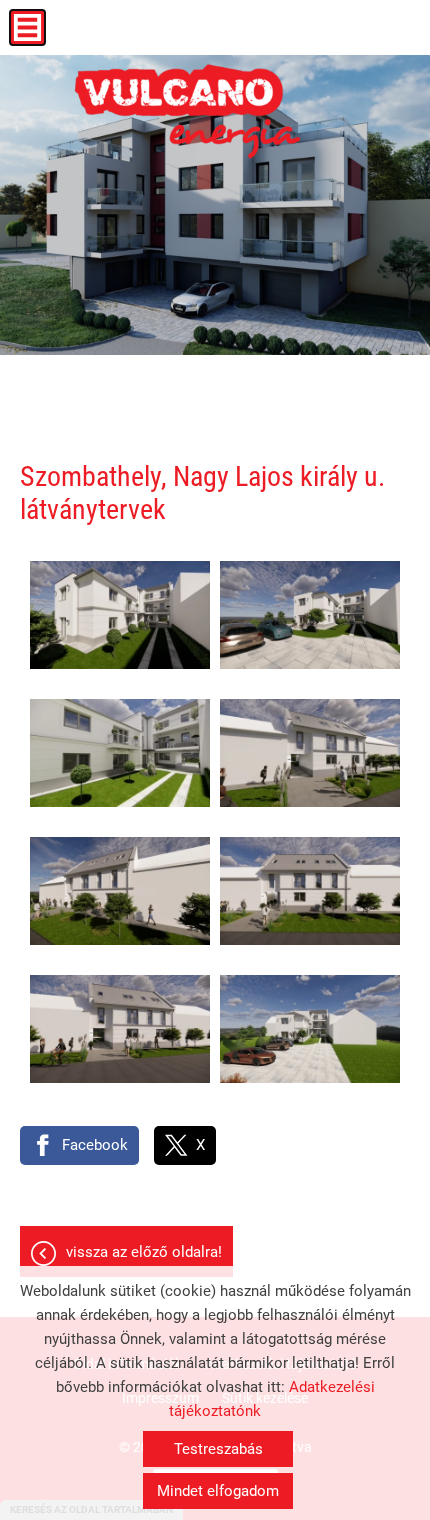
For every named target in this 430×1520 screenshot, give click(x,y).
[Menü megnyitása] (27, 27)
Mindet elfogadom (218, 1491)
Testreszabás (218, 1449)
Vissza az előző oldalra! (144, 1252)
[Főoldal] (188, 110)
